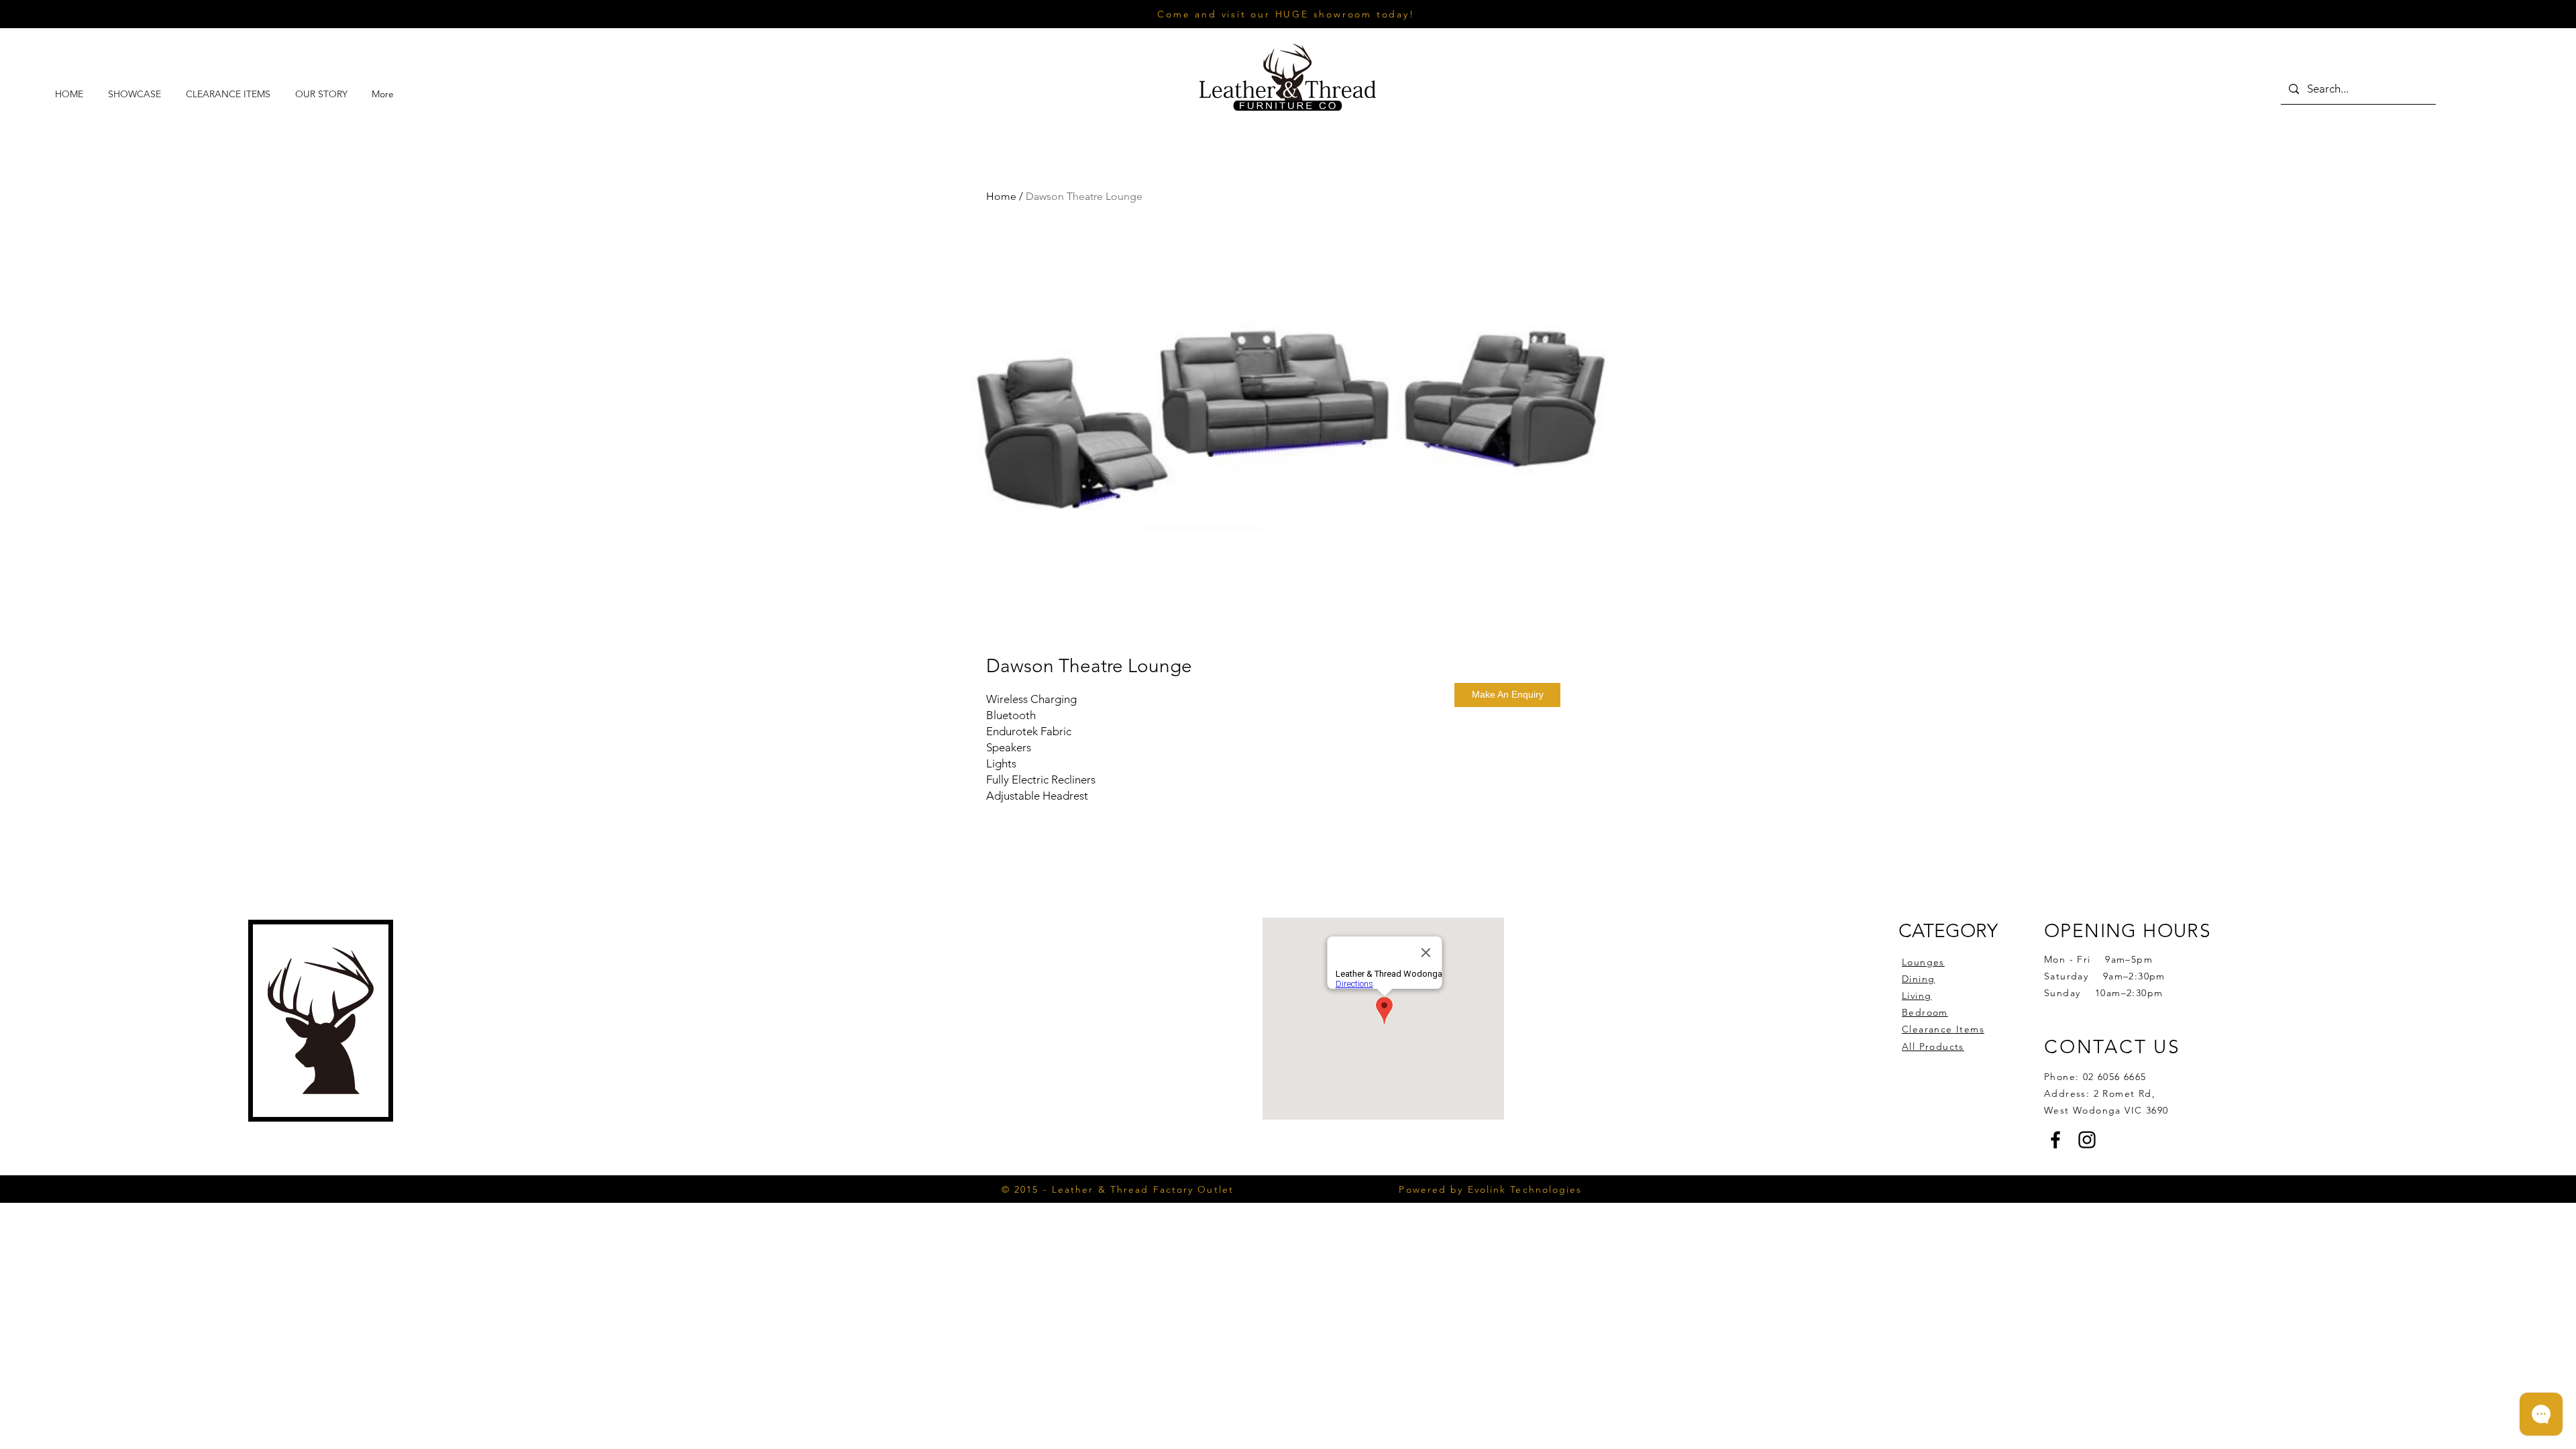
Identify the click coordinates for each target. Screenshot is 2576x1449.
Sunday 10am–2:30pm (2103, 993)
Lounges (1923, 962)
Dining (1918, 979)
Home (1001, 196)
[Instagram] (2087, 1140)
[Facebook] (2055, 1140)
